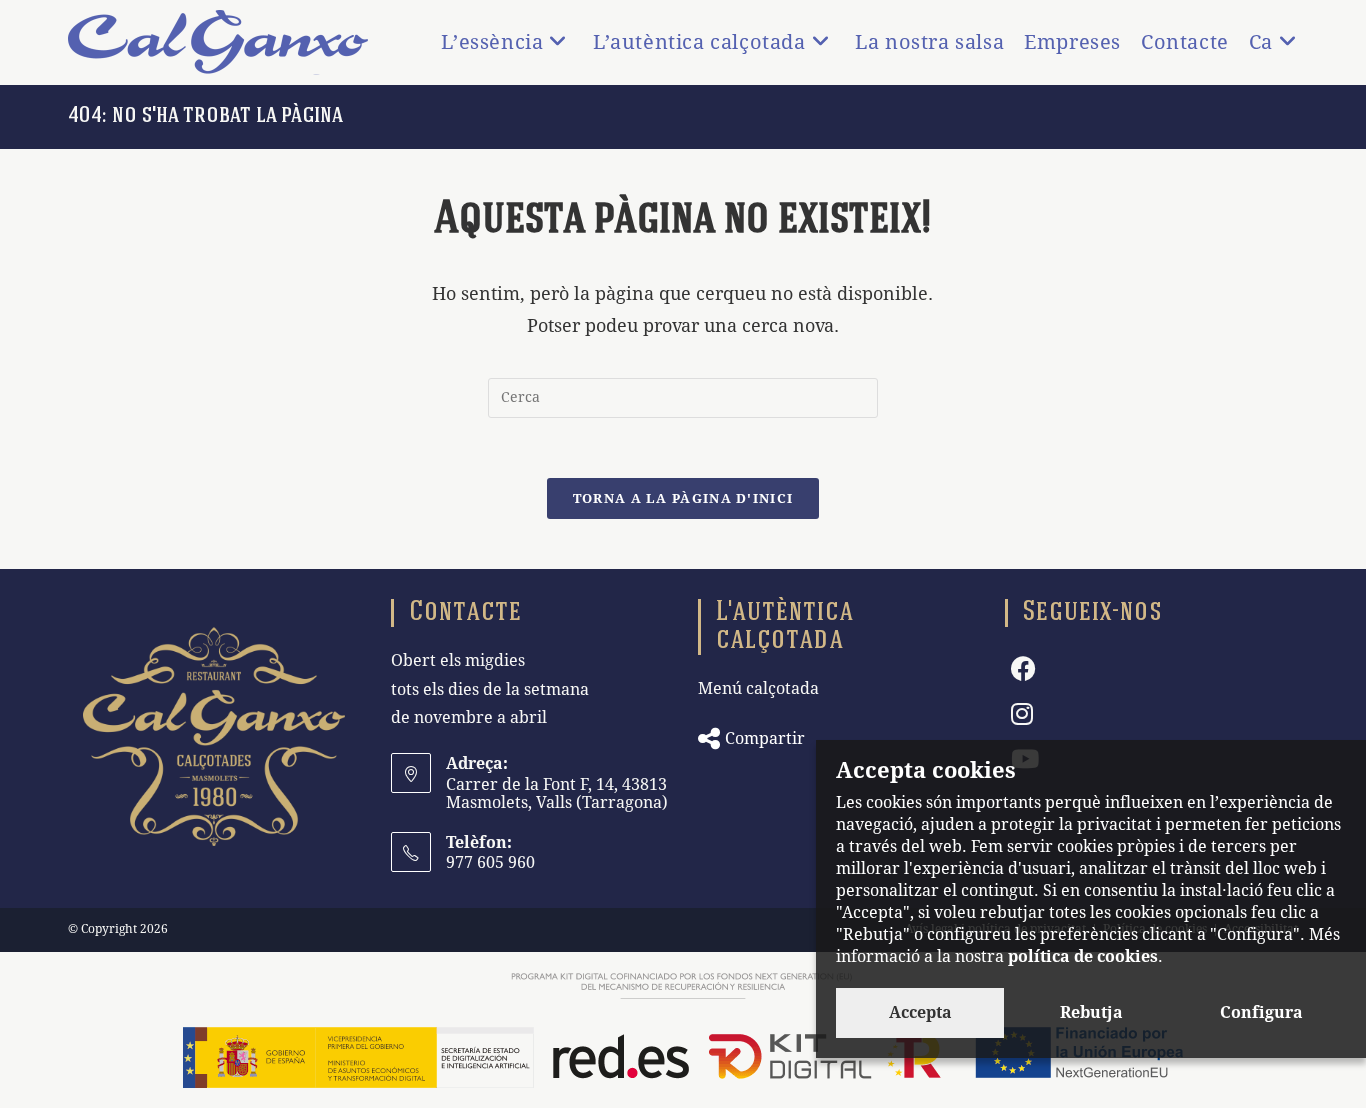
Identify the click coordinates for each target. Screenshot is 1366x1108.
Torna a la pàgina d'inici (683, 498)
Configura (1261, 1012)
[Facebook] (1023, 669)
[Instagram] (1022, 714)
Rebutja (1091, 1012)
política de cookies (1083, 956)
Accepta (920, 1012)
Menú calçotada (758, 688)
